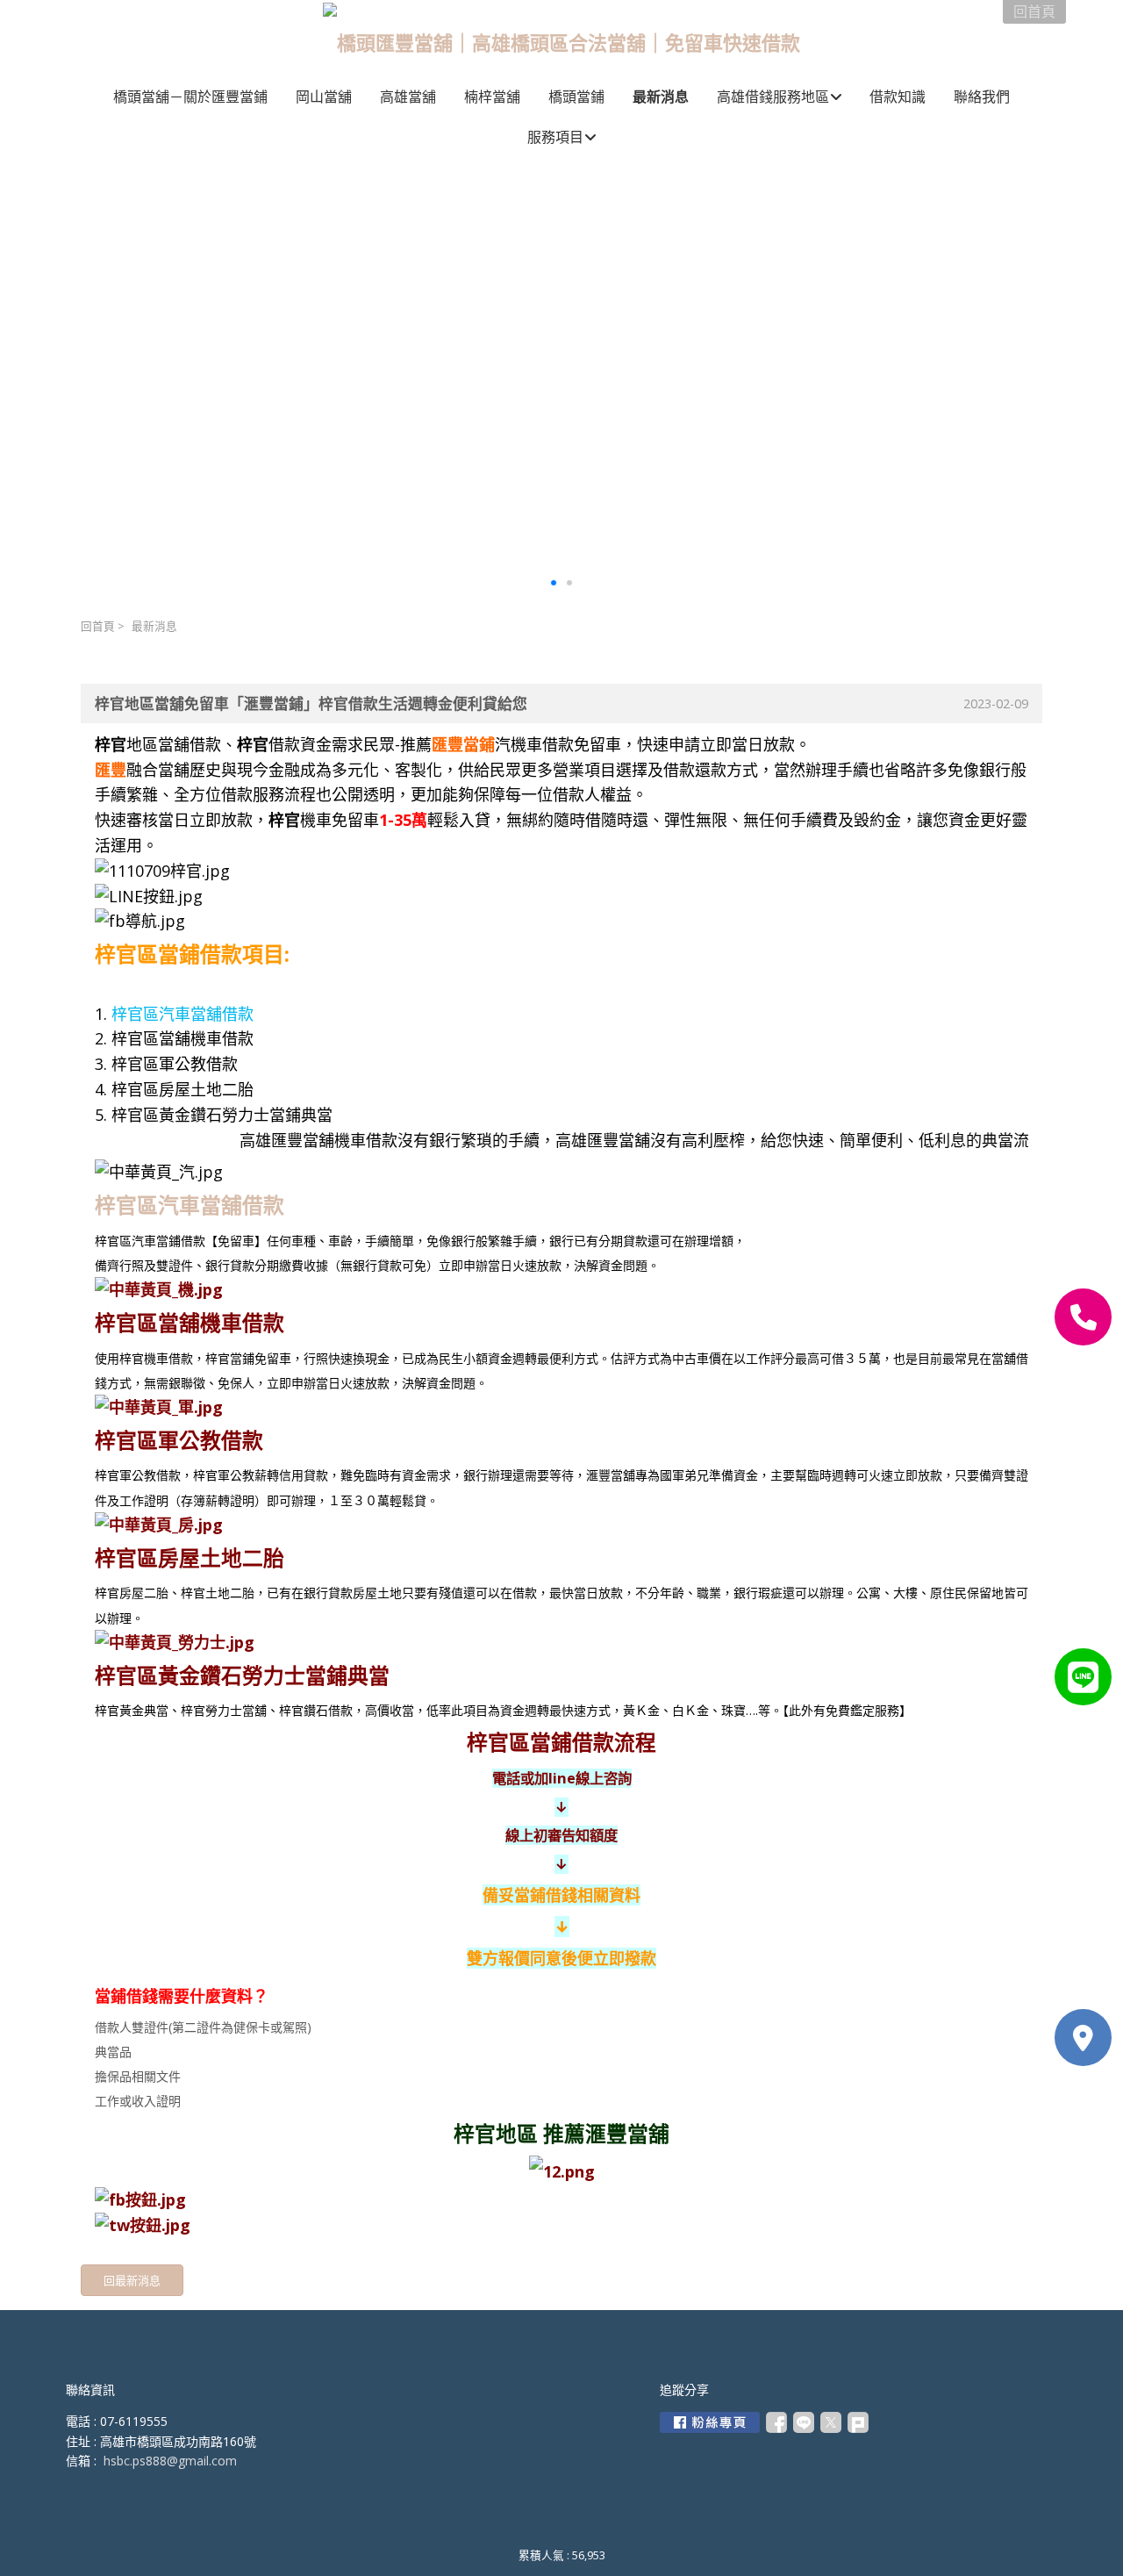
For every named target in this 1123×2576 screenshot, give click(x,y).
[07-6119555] (1083, 1317)
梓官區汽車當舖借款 (182, 1014)
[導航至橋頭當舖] (1083, 2038)
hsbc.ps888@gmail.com (170, 2461)
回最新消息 (132, 2280)
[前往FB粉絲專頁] (710, 2422)
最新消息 (154, 626)
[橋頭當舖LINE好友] (1083, 1677)
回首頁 (98, 626)
